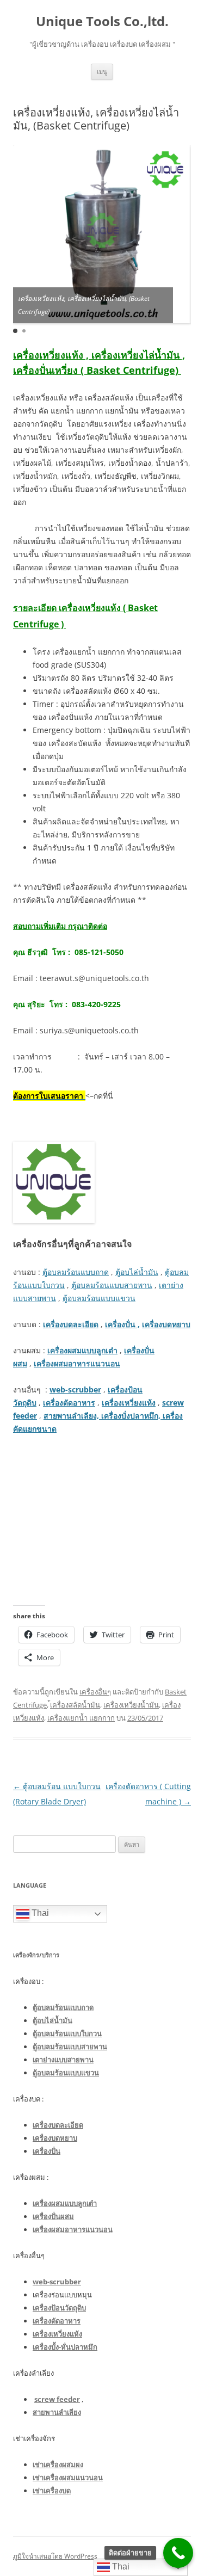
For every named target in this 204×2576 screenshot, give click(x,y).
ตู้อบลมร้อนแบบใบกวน (67, 2033)
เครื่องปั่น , (122, 1324)
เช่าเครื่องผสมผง (58, 2464)
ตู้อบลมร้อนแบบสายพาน (112, 1285)
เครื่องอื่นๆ (95, 1692)
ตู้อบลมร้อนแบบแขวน (99, 1298)
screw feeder (57, 2399)
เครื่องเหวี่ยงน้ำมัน (131, 1705)
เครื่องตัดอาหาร (69, 1403)
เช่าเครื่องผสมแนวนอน (68, 2478)
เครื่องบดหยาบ (166, 1324)
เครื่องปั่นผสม (53, 2216)
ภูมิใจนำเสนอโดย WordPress (55, 2556)
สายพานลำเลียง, (72, 1416)
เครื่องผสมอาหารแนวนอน (77, 1363)
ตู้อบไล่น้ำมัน (137, 1272)
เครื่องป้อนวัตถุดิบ (59, 2308)
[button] (15, 331)
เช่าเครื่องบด (52, 2491)
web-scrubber (75, 1389)
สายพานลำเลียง (57, 2412)
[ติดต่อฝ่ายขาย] (178, 2553)
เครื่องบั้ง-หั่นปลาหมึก (65, 2347)
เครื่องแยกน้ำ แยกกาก (81, 1718)
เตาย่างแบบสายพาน (63, 2060)
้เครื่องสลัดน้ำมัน (75, 1705)
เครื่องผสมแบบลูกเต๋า (82, 1350)
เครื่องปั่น (47, 2151)
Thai (39, 1913)
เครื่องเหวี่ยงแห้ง (129, 1403)
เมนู (102, 72)
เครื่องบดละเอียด (71, 1324)
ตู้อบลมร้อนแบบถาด (76, 1272)
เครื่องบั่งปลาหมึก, (131, 1416)
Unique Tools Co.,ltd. (102, 21)
